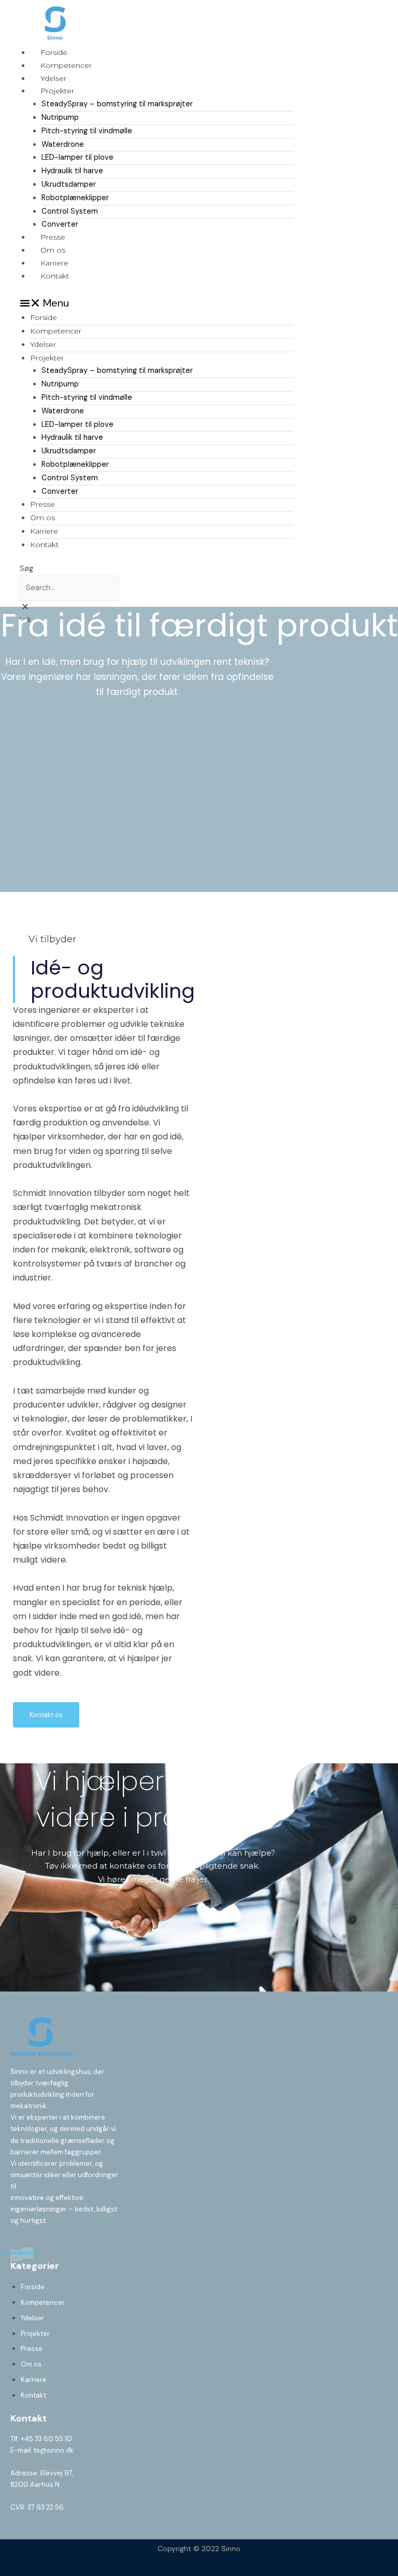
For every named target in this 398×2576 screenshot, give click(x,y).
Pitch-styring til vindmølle (87, 131)
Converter (60, 224)
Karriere (54, 263)
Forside (54, 52)
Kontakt (55, 276)
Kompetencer (66, 65)
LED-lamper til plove (77, 157)
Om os (53, 250)
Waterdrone (63, 144)
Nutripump (60, 117)
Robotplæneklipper (75, 198)
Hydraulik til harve (72, 171)
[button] (157, 303)
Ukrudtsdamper (69, 184)
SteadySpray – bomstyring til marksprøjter (117, 104)
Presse (53, 237)
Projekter (57, 91)
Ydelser (53, 78)
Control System (70, 211)
